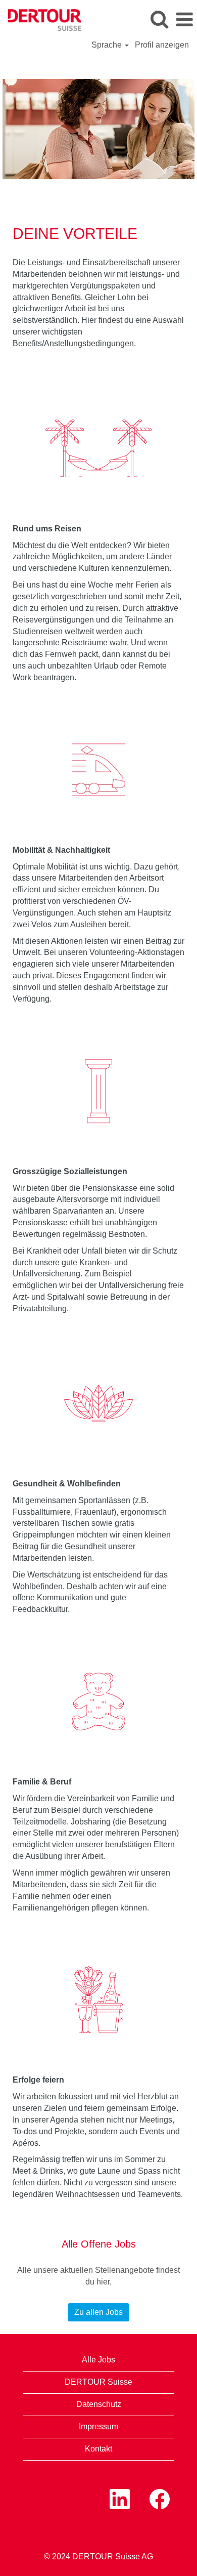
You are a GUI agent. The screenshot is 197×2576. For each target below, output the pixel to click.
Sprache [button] (108, 45)
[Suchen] (159, 19)
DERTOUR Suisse (98, 2382)
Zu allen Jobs (98, 2312)
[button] (184, 20)
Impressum (98, 2426)
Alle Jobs (98, 2360)
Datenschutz (99, 2404)
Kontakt (98, 2449)
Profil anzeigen (162, 45)
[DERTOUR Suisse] (41, 19)
